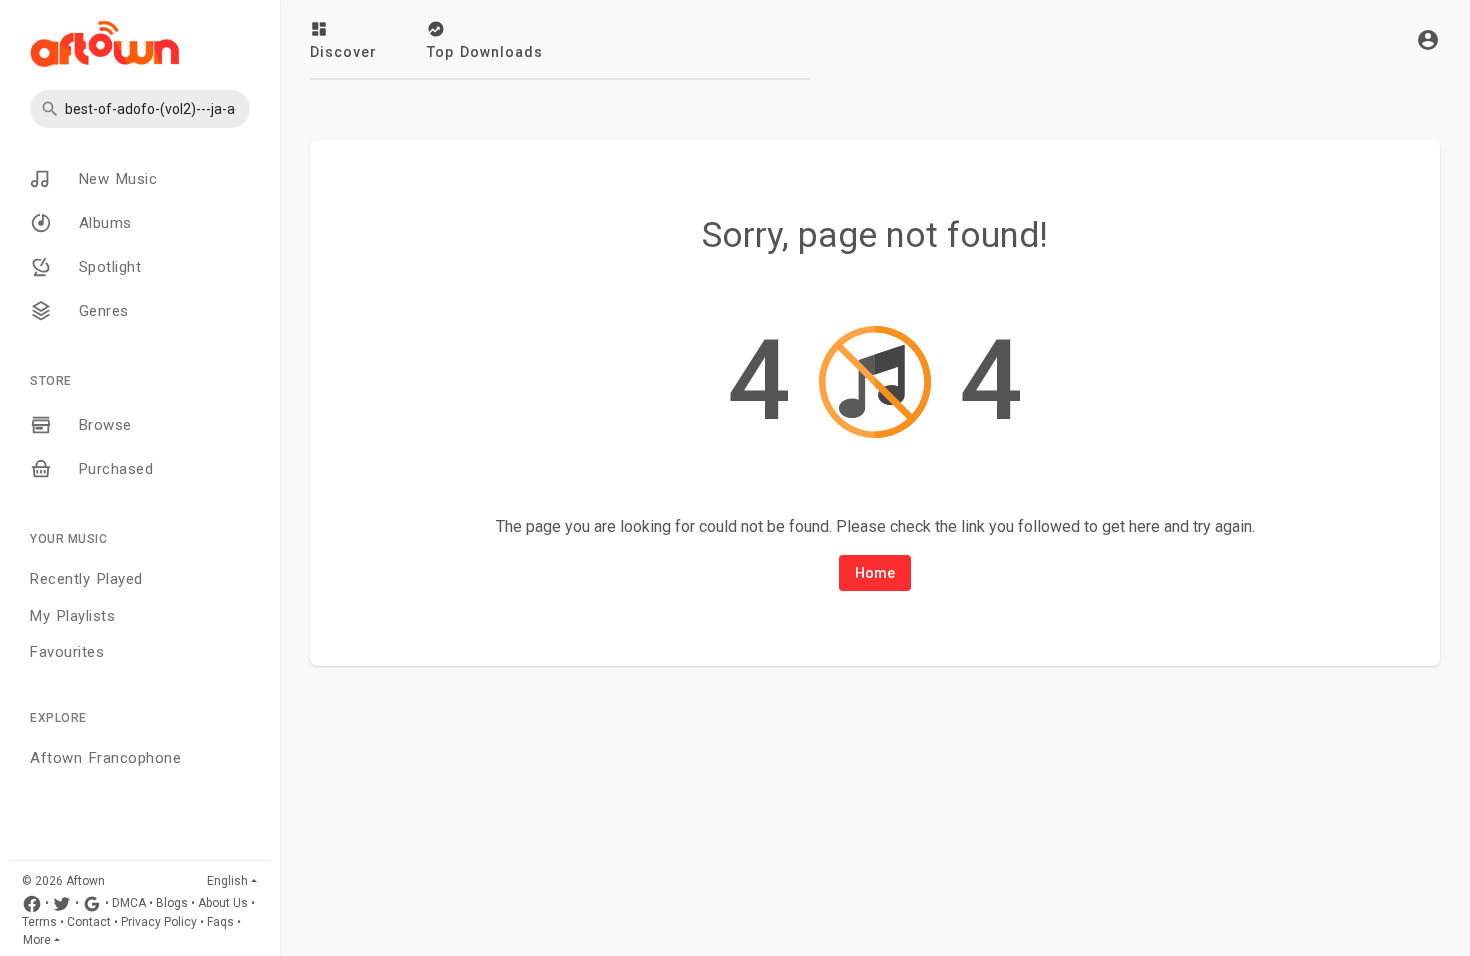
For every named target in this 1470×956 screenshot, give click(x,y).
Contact (89, 922)
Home (875, 573)
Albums (102, 223)
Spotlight (106, 267)
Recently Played (86, 579)
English (227, 881)
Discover (343, 52)
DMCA (129, 904)
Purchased (112, 469)
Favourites (67, 652)
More (37, 940)
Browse (102, 425)
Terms (39, 922)
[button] (140, 109)
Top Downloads (485, 52)
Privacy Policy (159, 922)
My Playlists (72, 616)
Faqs (220, 922)
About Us (223, 904)
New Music (114, 179)
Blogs (172, 904)
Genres (100, 311)
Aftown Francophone (105, 758)
